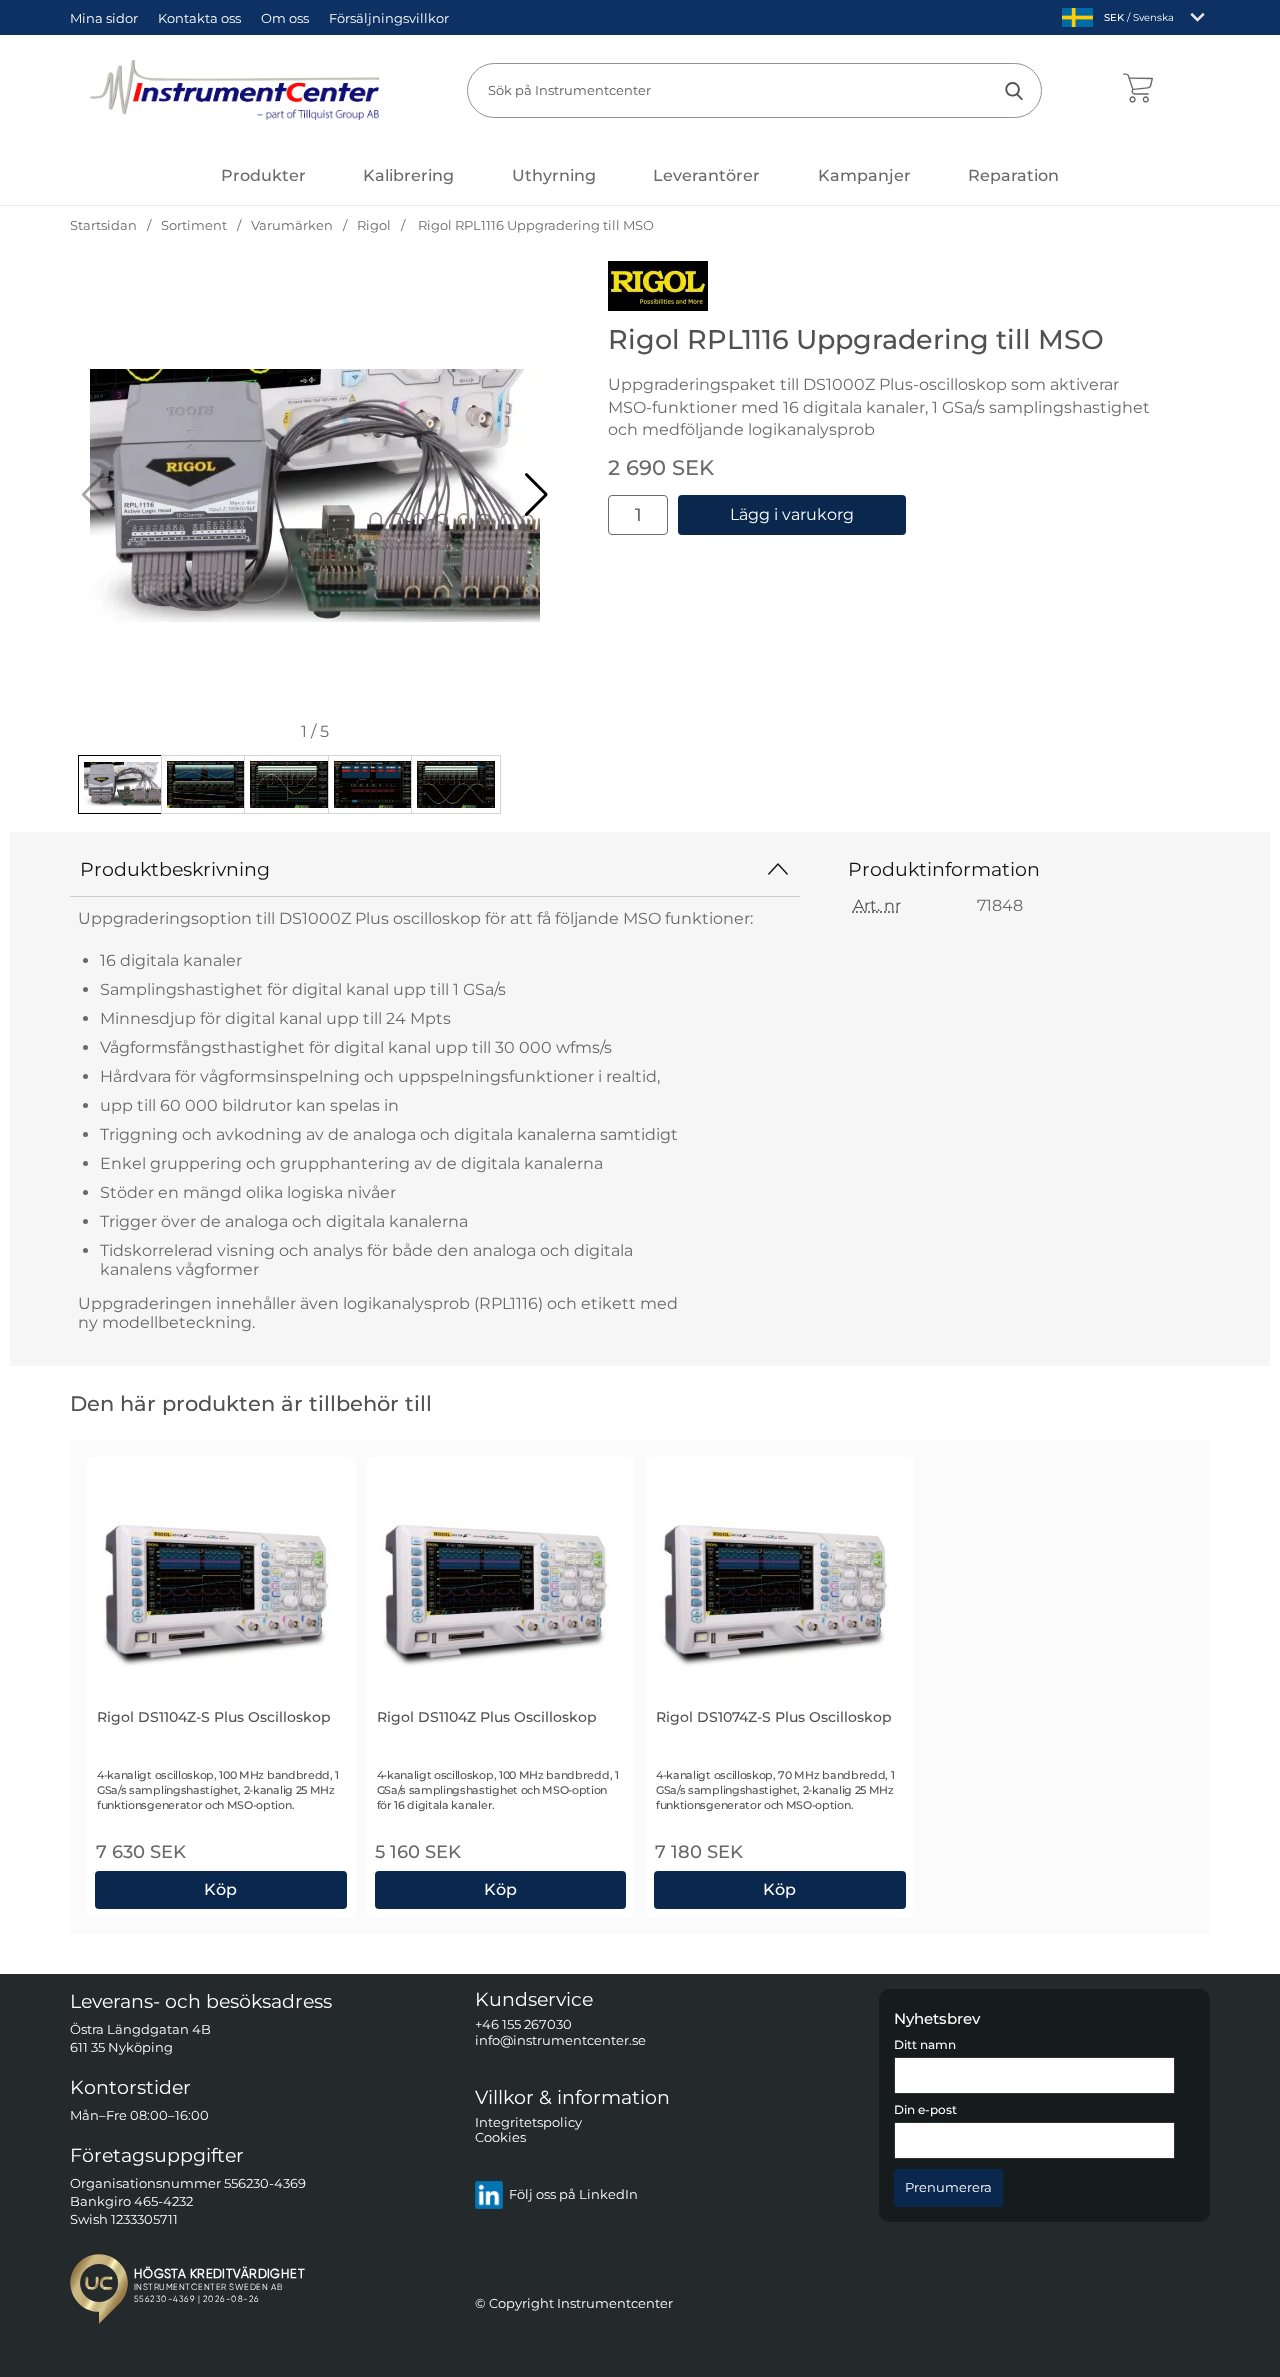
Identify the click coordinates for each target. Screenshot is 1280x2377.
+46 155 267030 (523, 2025)
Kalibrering (408, 175)
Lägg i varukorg (792, 514)
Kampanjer (864, 175)
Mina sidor (104, 18)
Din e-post (925, 2111)
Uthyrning (554, 175)
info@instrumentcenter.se (560, 2040)
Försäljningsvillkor (389, 18)
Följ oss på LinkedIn (573, 2195)
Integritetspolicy (528, 2122)
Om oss (285, 18)
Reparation (1013, 175)
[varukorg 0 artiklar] (1137, 90)
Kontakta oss (199, 18)
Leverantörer (706, 175)
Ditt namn (925, 2045)
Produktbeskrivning (175, 869)
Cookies (500, 2138)
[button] (536, 495)
